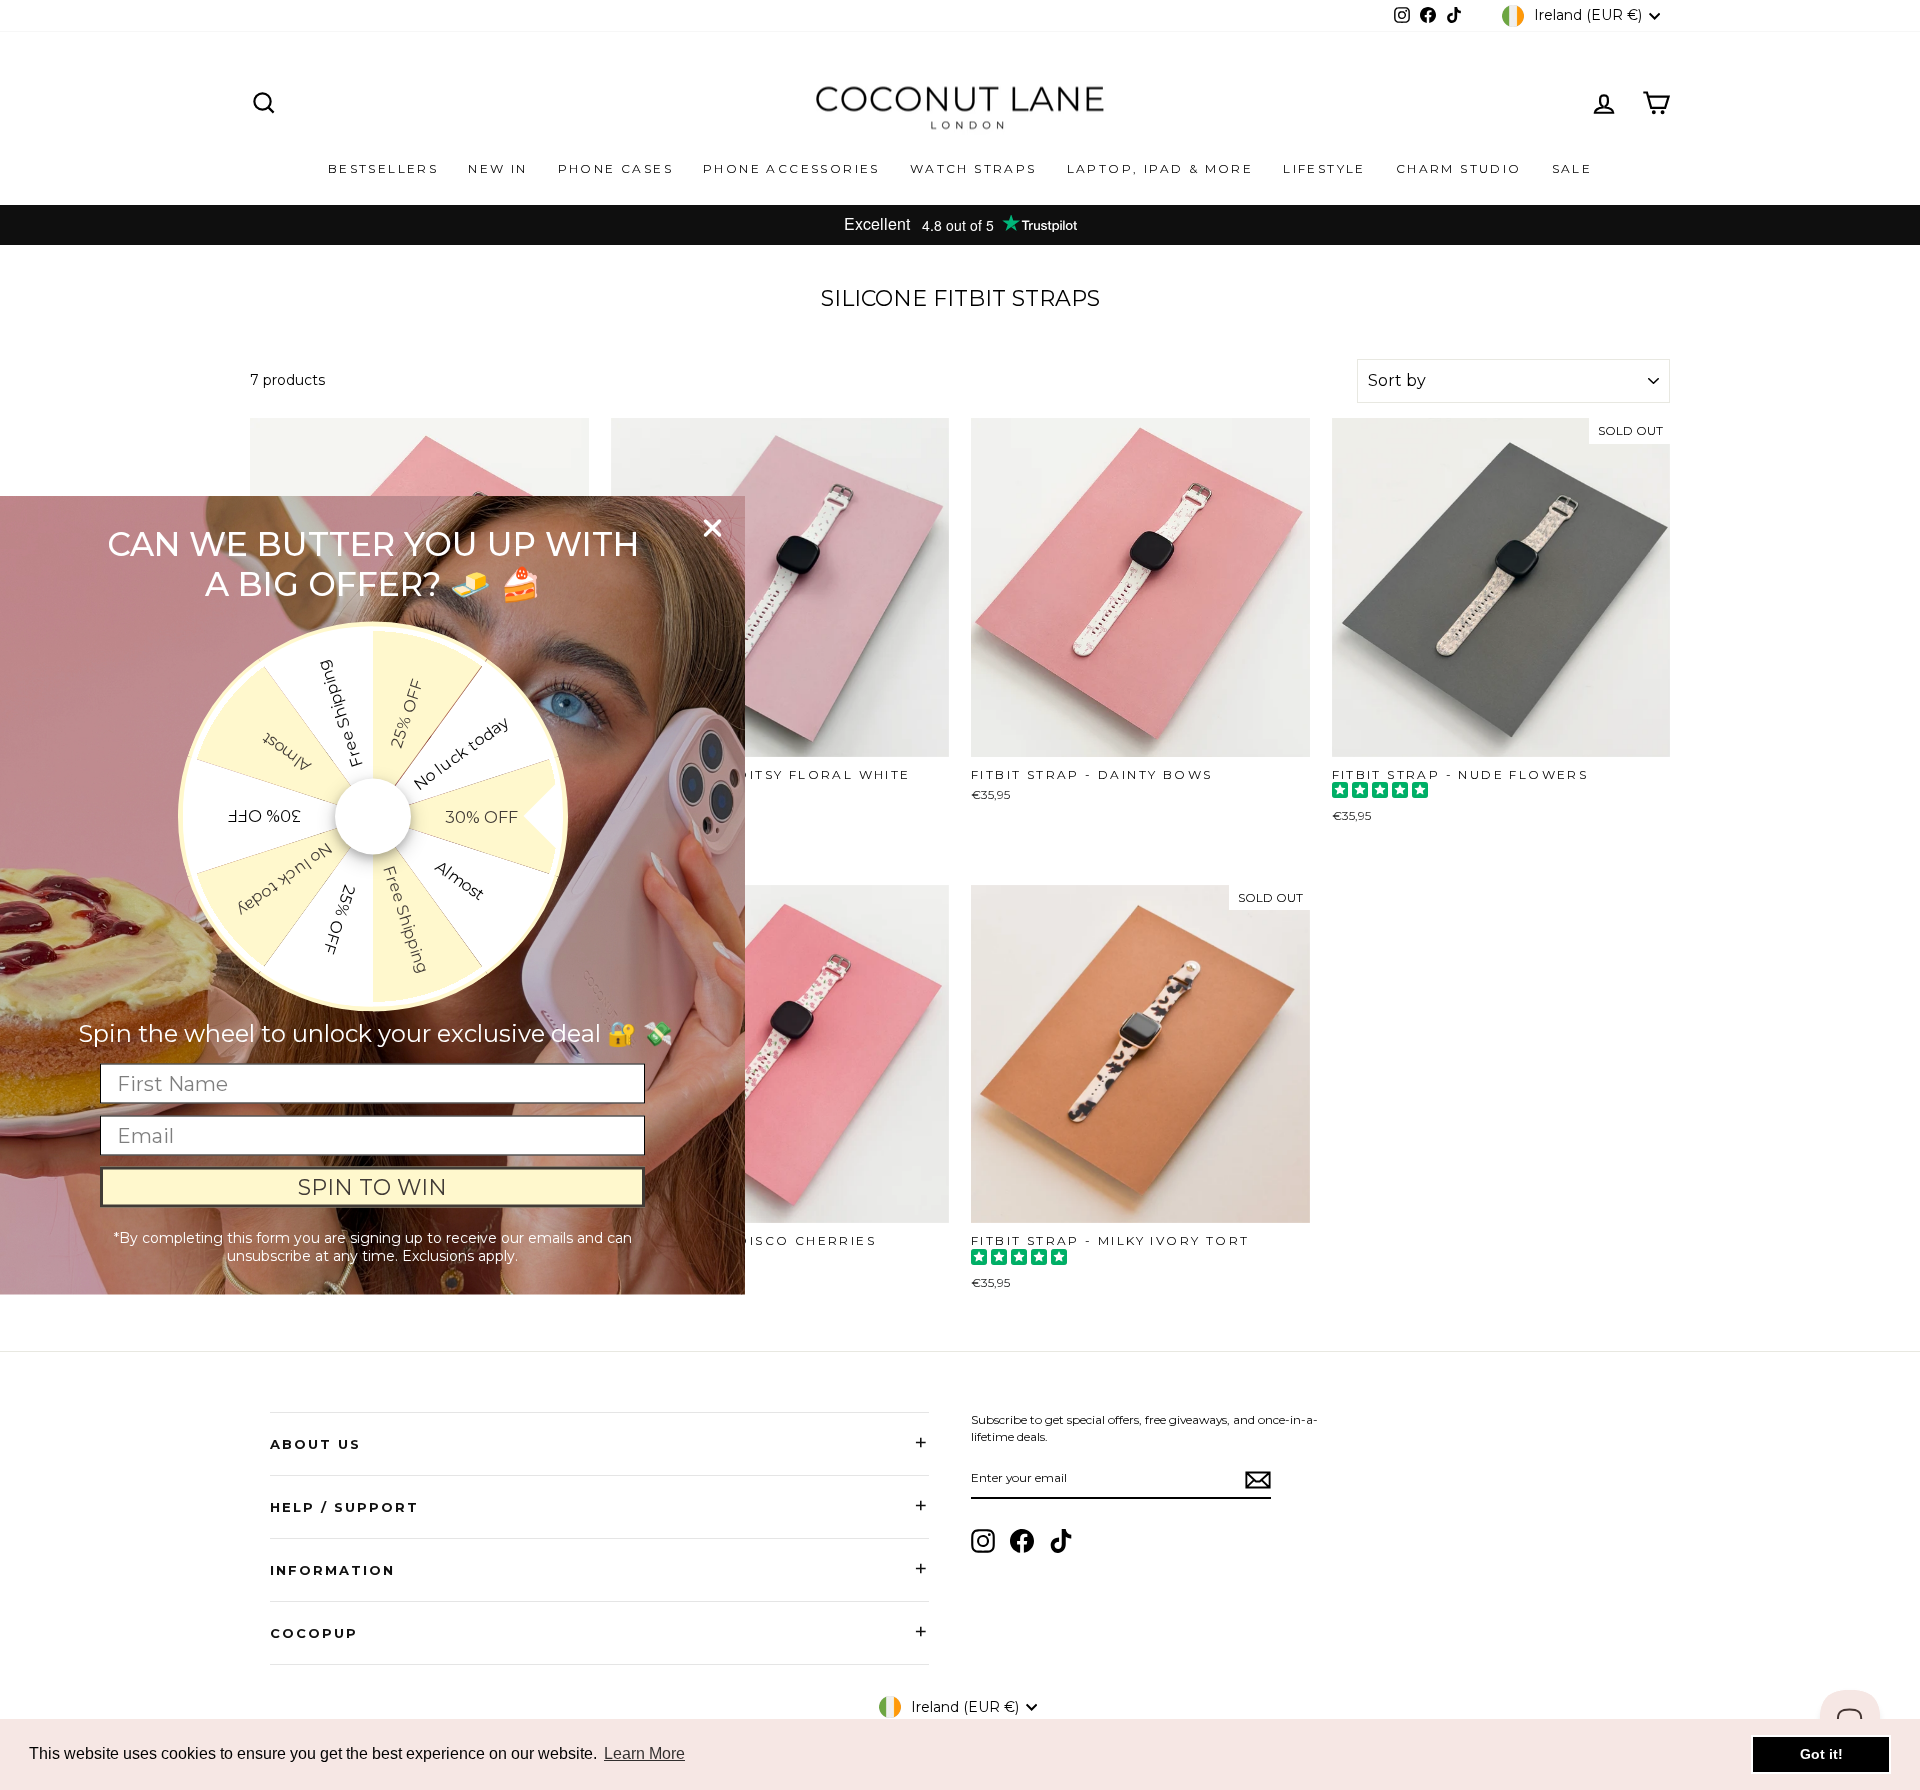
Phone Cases (615, 168)
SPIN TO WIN (372, 1186)
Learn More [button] (644, 1753)
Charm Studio (1459, 168)
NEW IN (497, 168)
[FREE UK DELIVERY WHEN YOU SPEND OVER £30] (960, 225)
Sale (1572, 168)
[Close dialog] (712, 528)
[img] (1380, 792)
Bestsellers (383, 168)
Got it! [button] (1821, 1754)
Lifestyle (1324, 168)
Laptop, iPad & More (1160, 168)
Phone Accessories (791, 168)
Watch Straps (973, 168)
